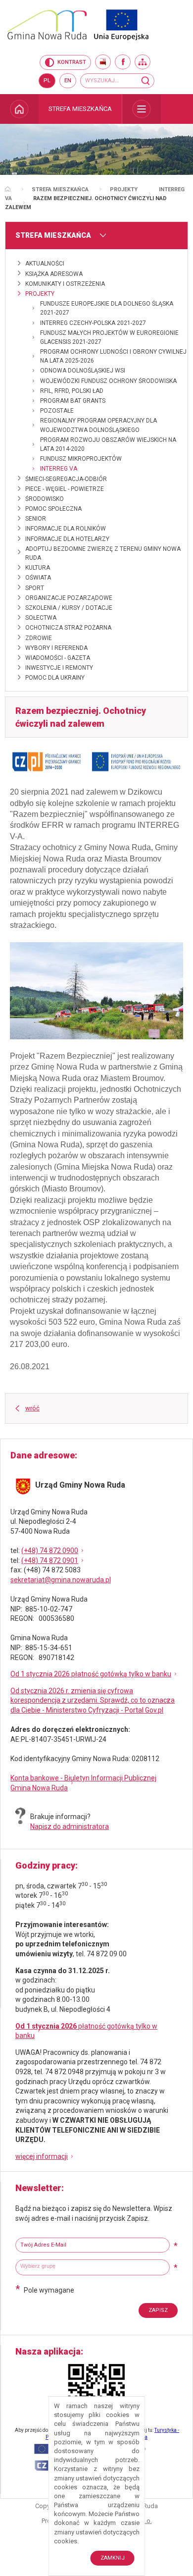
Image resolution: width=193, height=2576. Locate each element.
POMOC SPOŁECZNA (53, 509)
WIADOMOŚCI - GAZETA (58, 658)
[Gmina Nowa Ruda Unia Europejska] (96, 25)
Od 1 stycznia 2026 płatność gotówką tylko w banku (91, 1674)
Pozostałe (57, 411)
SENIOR (36, 519)
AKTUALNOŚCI (45, 264)
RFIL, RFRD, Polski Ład (72, 391)
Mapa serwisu (143, 62)
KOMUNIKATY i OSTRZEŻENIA (65, 284)
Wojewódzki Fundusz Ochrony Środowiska (108, 381)
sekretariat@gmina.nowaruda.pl (61, 1580)
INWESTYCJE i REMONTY (59, 668)
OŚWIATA (38, 578)
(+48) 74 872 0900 (50, 1551)
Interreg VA (59, 469)
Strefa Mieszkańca (60, 189)
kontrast (72, 62)
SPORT (35, 588)
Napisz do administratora (70, 1826)
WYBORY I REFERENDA (56, 648)
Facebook (123, 62)
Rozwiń (142, 109)
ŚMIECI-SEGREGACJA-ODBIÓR (66, 479)
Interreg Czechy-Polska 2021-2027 (93, 323)
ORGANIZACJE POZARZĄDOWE (69, 598)
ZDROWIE (39, 638)
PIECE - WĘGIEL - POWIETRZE (65, 489)
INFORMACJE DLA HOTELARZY (67, 539)
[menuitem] (19, 109)
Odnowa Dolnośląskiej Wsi (83, 371)
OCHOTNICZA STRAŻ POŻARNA (68, 628)
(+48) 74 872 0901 (50, 1560)
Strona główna (8, 189)
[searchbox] (94, 2266)
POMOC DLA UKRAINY (55, 678)
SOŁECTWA (41, 618)
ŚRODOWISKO (45, 499)
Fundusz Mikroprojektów (81, 459)
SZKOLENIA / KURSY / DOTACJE (69, 608)
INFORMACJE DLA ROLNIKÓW (66, 529)
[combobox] (93, 2267)
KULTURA (38, 568)
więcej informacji (42, 2156)
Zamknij (113, 2558)
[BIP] (103, 62)
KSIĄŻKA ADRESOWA (54, 274)
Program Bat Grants (73, 401)
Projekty (124, 189)
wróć (32, 1408)
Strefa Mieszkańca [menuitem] (80, 109)
